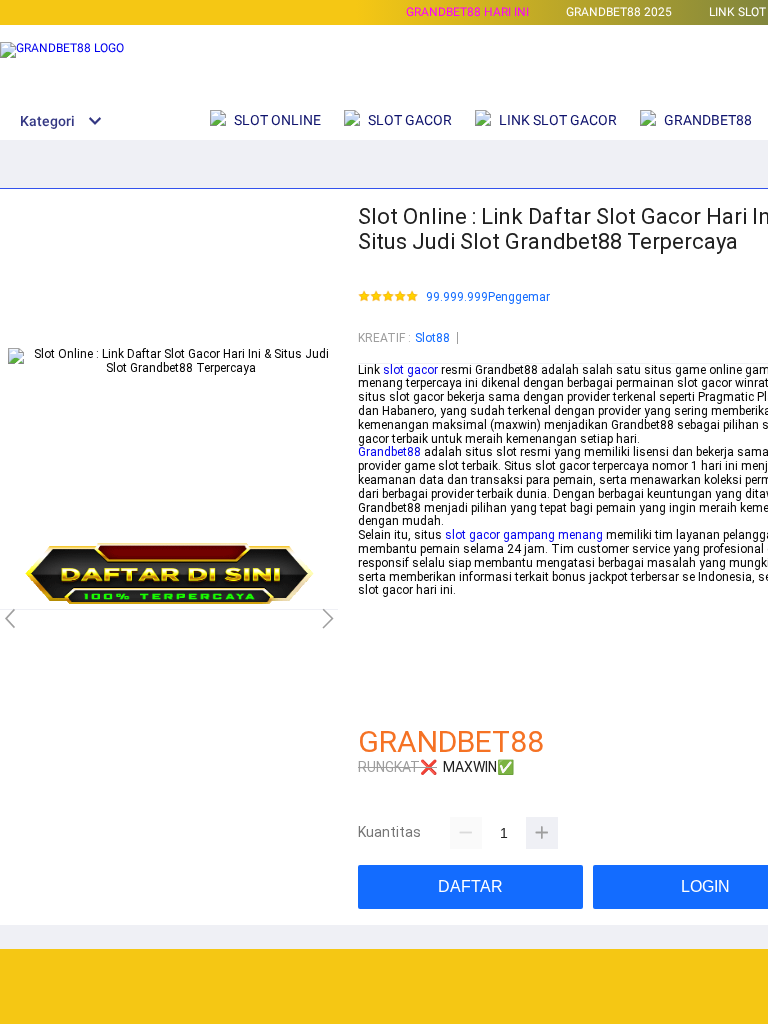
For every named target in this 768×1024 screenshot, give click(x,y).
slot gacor (410, 370)
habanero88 (390, 632)
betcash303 (390, 618)
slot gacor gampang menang (524, 535)
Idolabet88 (386, 701)
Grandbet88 (389, 452)
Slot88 (432, 338)
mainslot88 (389, 604)
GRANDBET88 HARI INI (467, 12)
